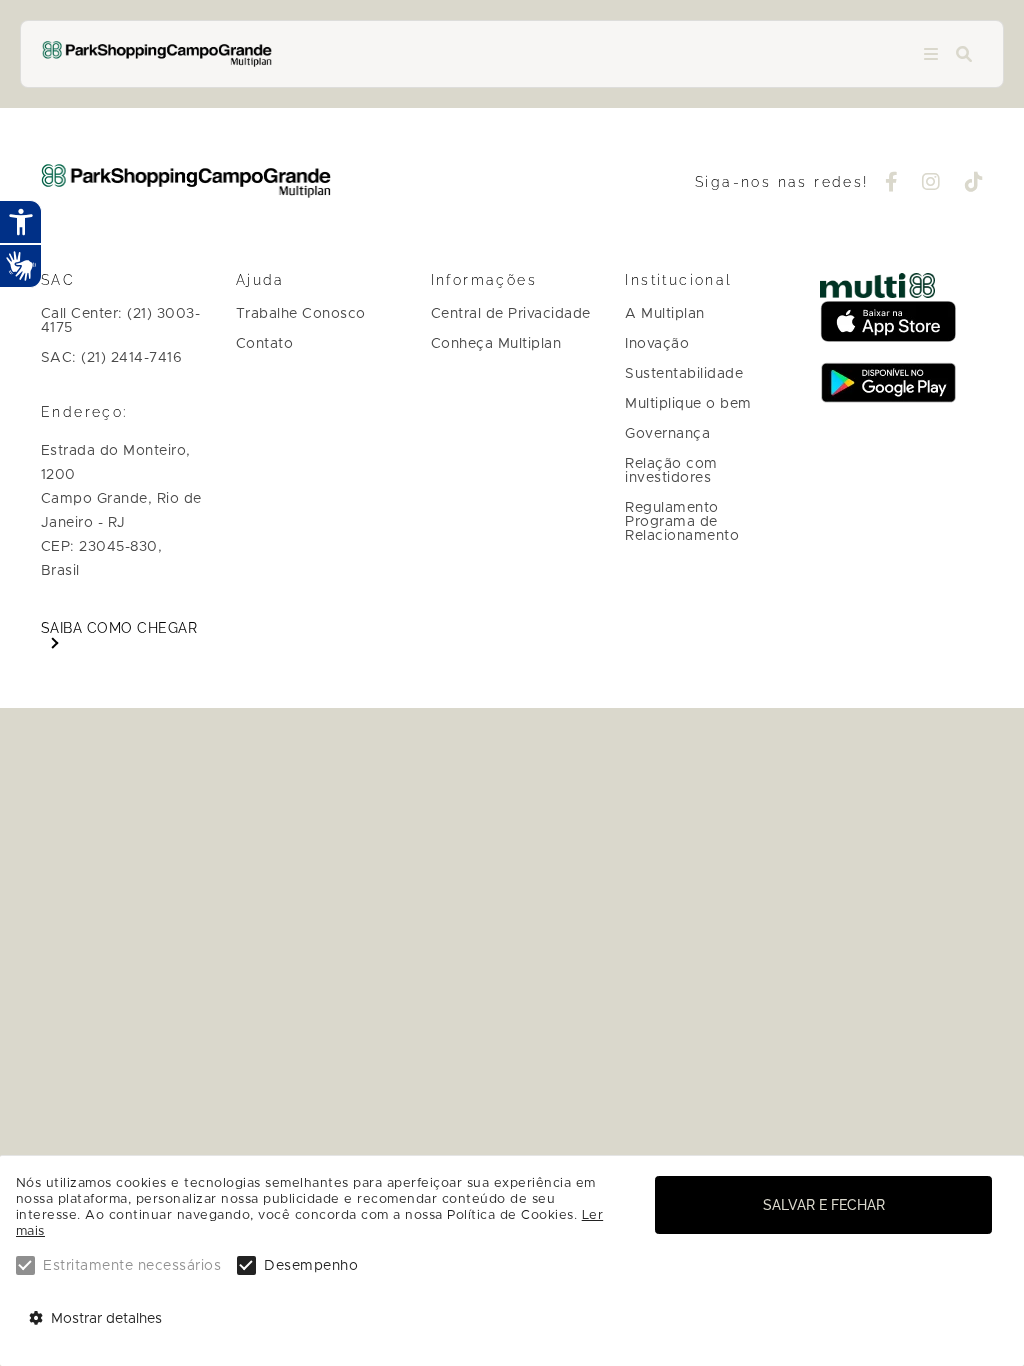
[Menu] (931, 54)
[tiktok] (974, 184)
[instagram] (931, 184)
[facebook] (892, 184)
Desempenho (311, 1266)
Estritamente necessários (132, 1266)
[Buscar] (964, 54)
